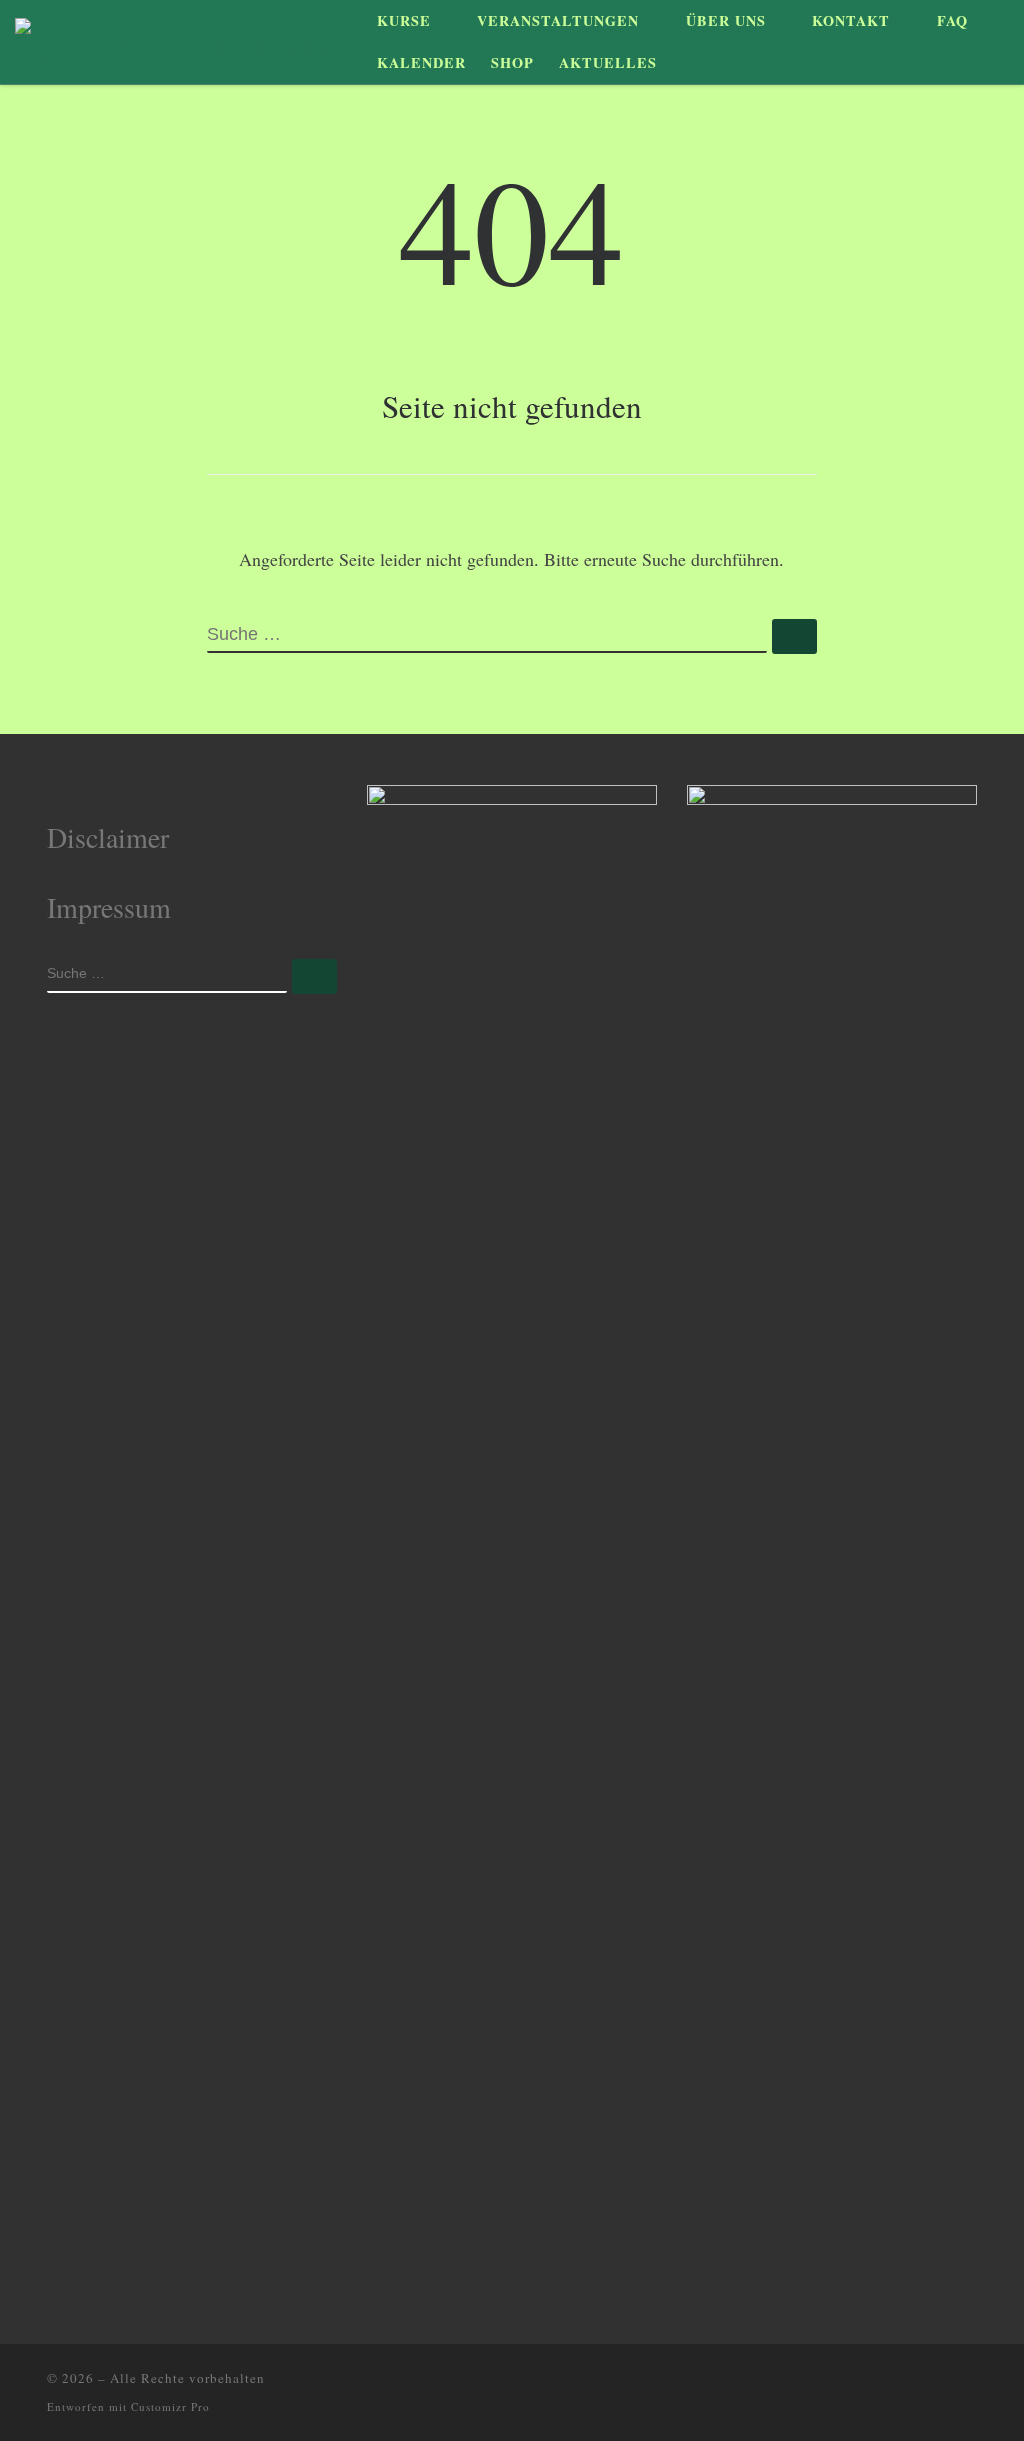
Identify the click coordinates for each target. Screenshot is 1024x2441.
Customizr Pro (170, 2406)
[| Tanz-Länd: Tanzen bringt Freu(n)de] (174, 39)
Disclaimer (108, 837)
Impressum (109, 907)
